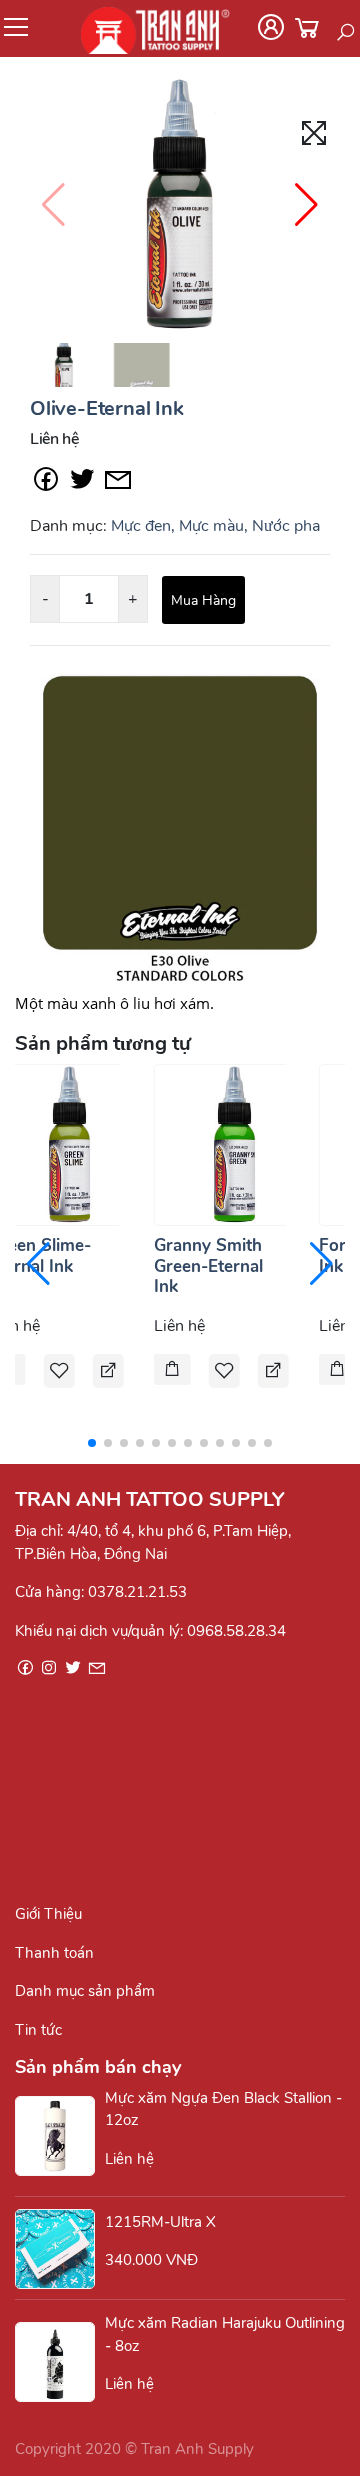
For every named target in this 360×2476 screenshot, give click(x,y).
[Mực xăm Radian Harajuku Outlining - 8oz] (60, 2362)
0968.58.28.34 (236, 1631)
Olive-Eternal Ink (107, 408)
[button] (306, 205)
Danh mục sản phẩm (85, 1991)
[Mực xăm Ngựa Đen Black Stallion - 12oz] (60, 2136)
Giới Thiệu (48, 1914)
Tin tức (38, 2030)
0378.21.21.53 (137, 1592)
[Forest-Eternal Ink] (337, 1371)
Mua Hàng (203, 600)
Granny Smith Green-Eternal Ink (208, 1266)
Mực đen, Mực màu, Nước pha (215, 526)
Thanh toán (54, 1953)
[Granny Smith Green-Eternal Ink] (235, 1144)
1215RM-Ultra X (160, 2222)
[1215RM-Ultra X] (60, 2249)
